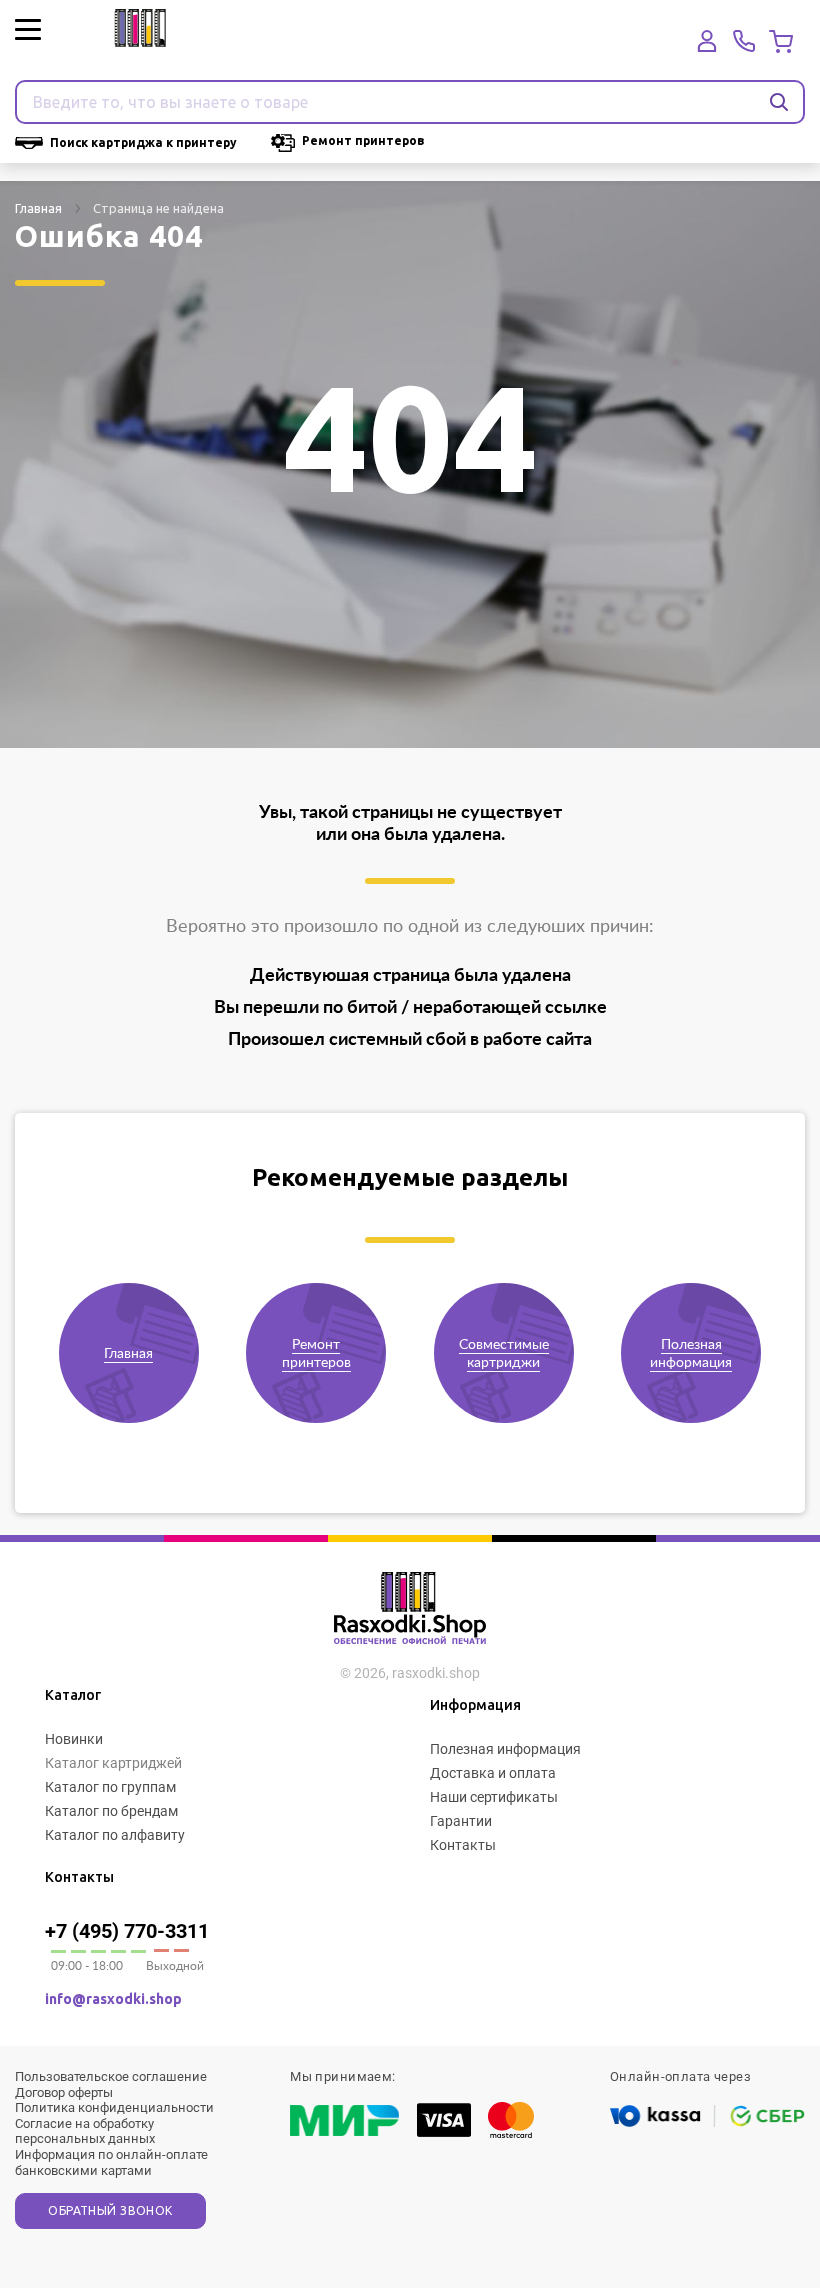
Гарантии (461, 1821)
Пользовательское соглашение (111, 2076)
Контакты (463, 1845)
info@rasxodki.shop (113, 1999)
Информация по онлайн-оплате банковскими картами (111, 2162)
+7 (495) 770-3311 (127, 1931)
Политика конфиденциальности (114, 2107)
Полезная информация (505, 1749)
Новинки (74, 1739)
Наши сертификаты (494, 1797)
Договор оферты (64, 2092)
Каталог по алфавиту (115, 1835)
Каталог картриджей (113, 1763)
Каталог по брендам (111, 1811)
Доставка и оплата (493, 1773)
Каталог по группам (110, 1787)
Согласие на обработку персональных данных (85, 2131)
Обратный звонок (110, 2210)
